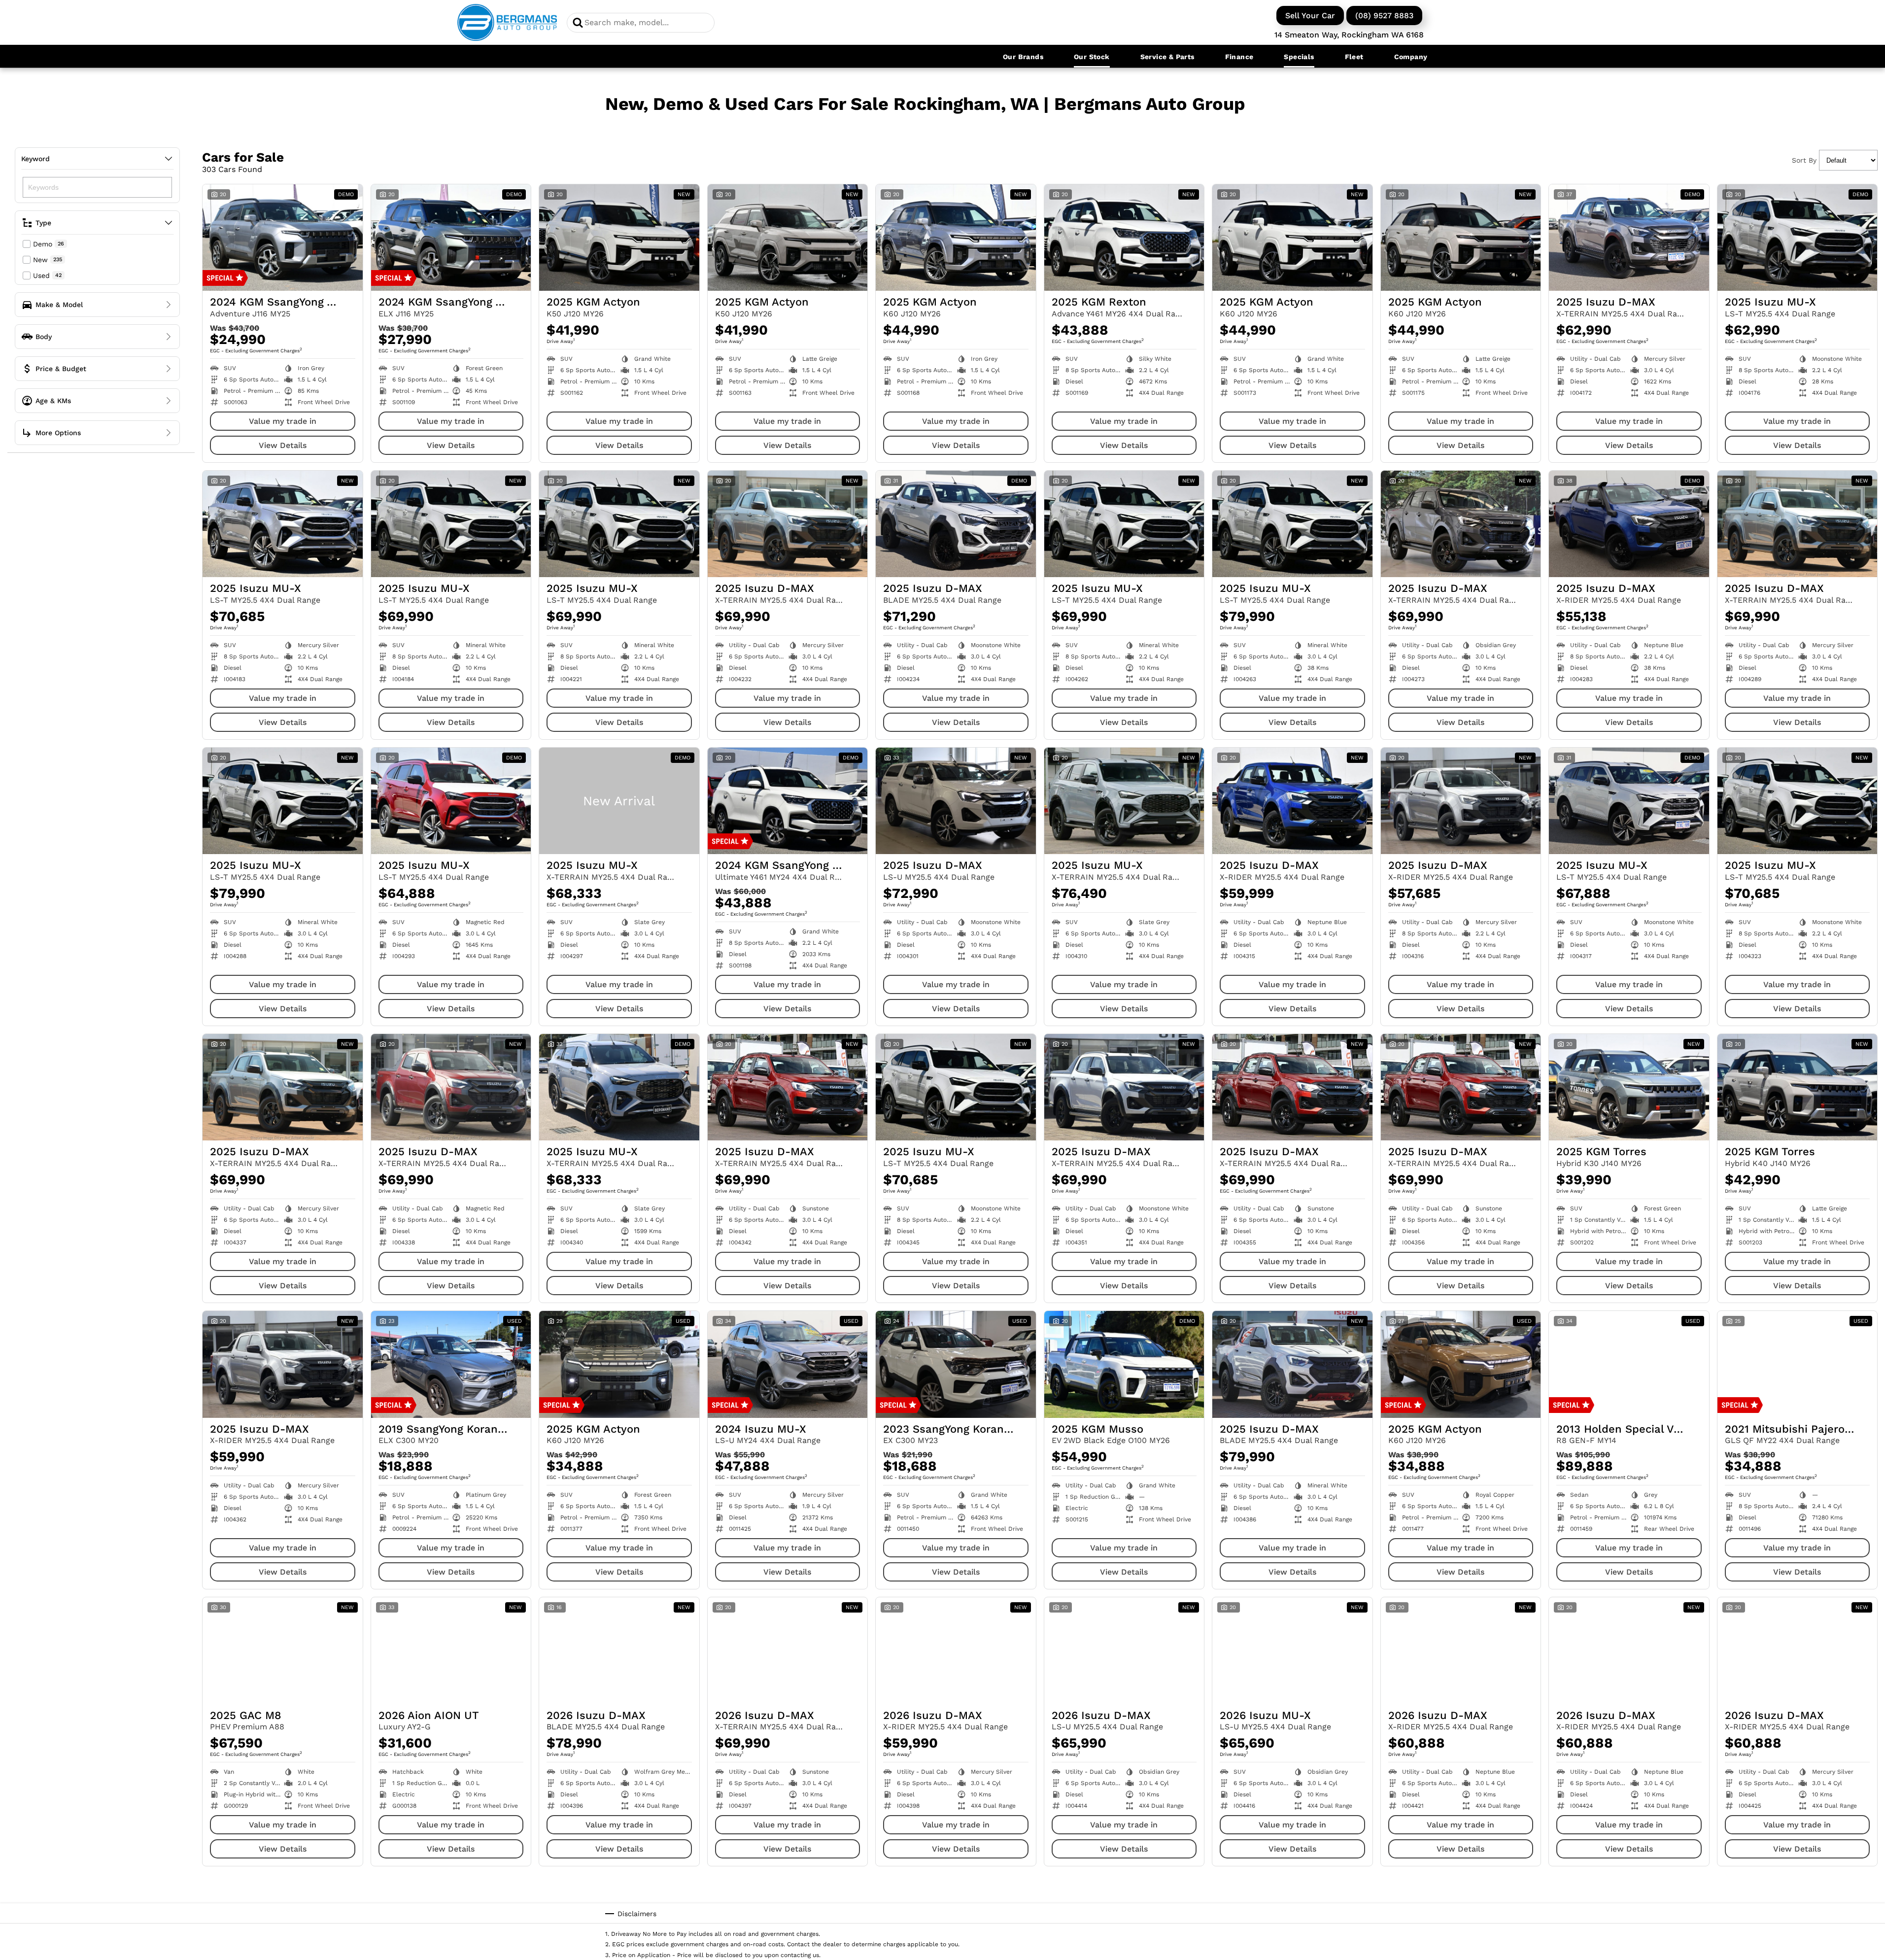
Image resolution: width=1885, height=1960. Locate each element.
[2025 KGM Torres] (1629, 1087)
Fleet (1354, 57)
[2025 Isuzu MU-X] (1798, 238)
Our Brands (1023, 57)
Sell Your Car (1310, 16)
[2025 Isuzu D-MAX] (1629, 238)
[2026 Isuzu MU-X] (1292, 1651)
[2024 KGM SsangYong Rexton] (788, 801)
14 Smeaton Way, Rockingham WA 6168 (1349, 35)
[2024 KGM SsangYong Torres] (283, 238)
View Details (283, 445)
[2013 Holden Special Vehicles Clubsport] (1629, 1364)
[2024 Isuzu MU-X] (788, 1364)
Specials (1299, 57)
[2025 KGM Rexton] (1124, 238)
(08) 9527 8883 (1384, 16)
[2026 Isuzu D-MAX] (619, 1651)
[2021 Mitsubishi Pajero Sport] (1798, 1364)
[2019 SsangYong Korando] (451, 1364)
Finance (1239, 57)
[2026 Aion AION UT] (451, 1651)
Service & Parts (1167, 57)
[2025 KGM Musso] (1124, 1364)
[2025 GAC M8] (283, 1651)
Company (1411, 57)
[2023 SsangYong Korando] (956, 1364)
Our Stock (1092, 57)
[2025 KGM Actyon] (619, 238)
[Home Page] (507, 22)
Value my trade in (283, 421)
